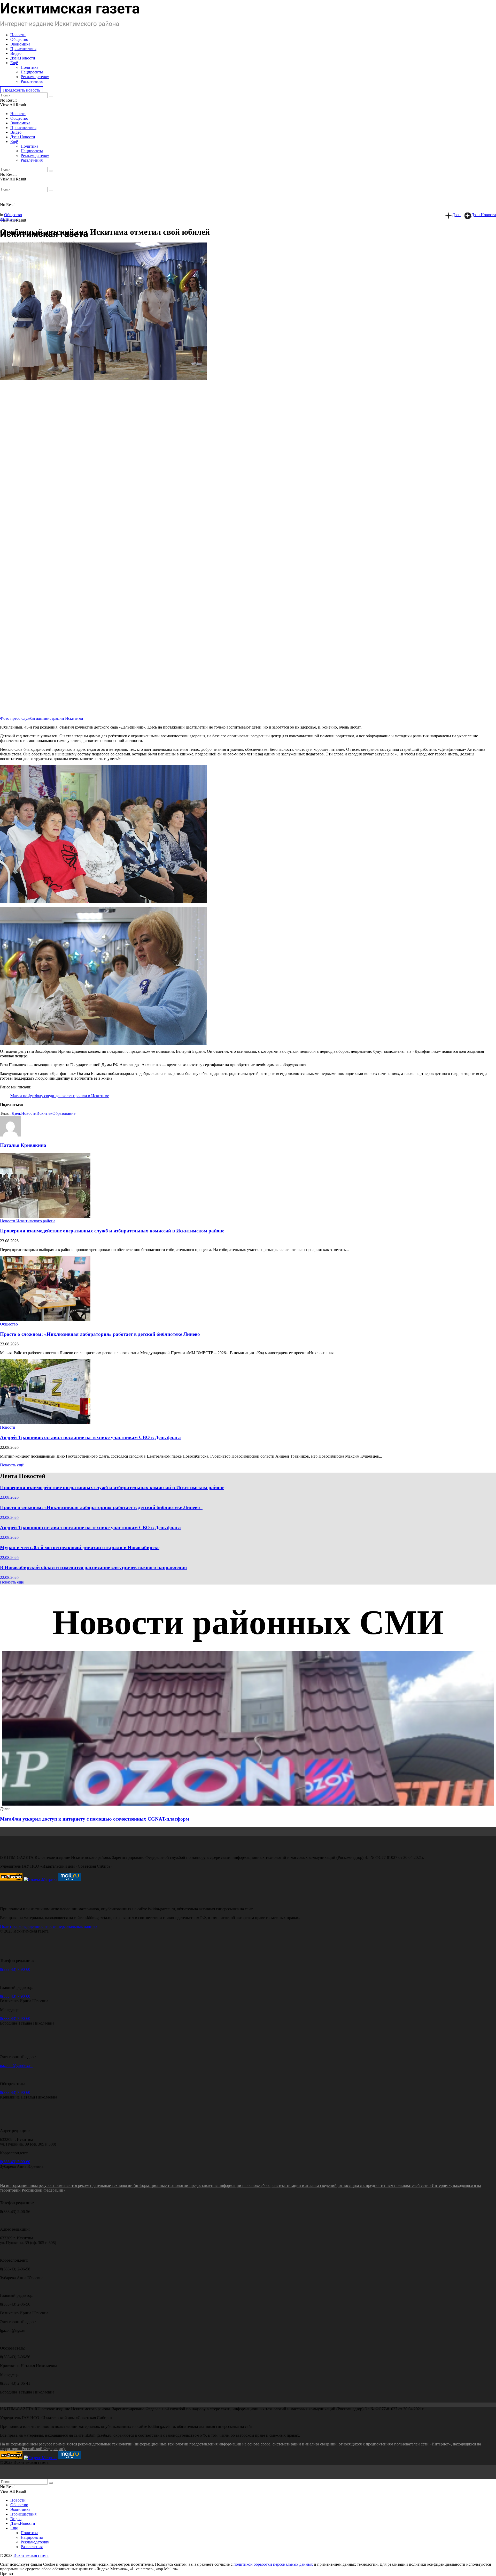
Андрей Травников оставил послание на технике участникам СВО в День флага (90, 1437)
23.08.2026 (9, 1497)
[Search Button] (51, 96)
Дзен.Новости (23, 58)
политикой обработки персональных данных (273, 2564)
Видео (16, 53)
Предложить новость (22, 90)
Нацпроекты (32, 72)
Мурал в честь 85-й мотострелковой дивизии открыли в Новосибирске (80, 1547)
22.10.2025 (9, 219)
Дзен (456, 215)
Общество (19, 39)
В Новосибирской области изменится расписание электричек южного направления (93, 1567)
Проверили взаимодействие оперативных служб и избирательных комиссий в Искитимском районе (112, 1231)
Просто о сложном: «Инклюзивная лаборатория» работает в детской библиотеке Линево (101, 1334)
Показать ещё (12, 1465)
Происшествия (23, 49)
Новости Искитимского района (28, 1221)
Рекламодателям (35, 77)
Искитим (44, 1113)
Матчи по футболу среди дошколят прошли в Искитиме (60, 1096)
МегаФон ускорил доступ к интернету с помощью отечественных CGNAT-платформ (95, 1819)
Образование (64, 1113)
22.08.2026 (9, 1537)
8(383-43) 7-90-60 (15, 1969)
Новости (18, 35)
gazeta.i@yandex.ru (16, 2066)
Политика (29, 67)
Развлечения (32, 81)
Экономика (20, 44)
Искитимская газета (31, 2555)
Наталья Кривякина (23, 1145)
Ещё (14, 63)
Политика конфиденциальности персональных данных (49, 1926)
